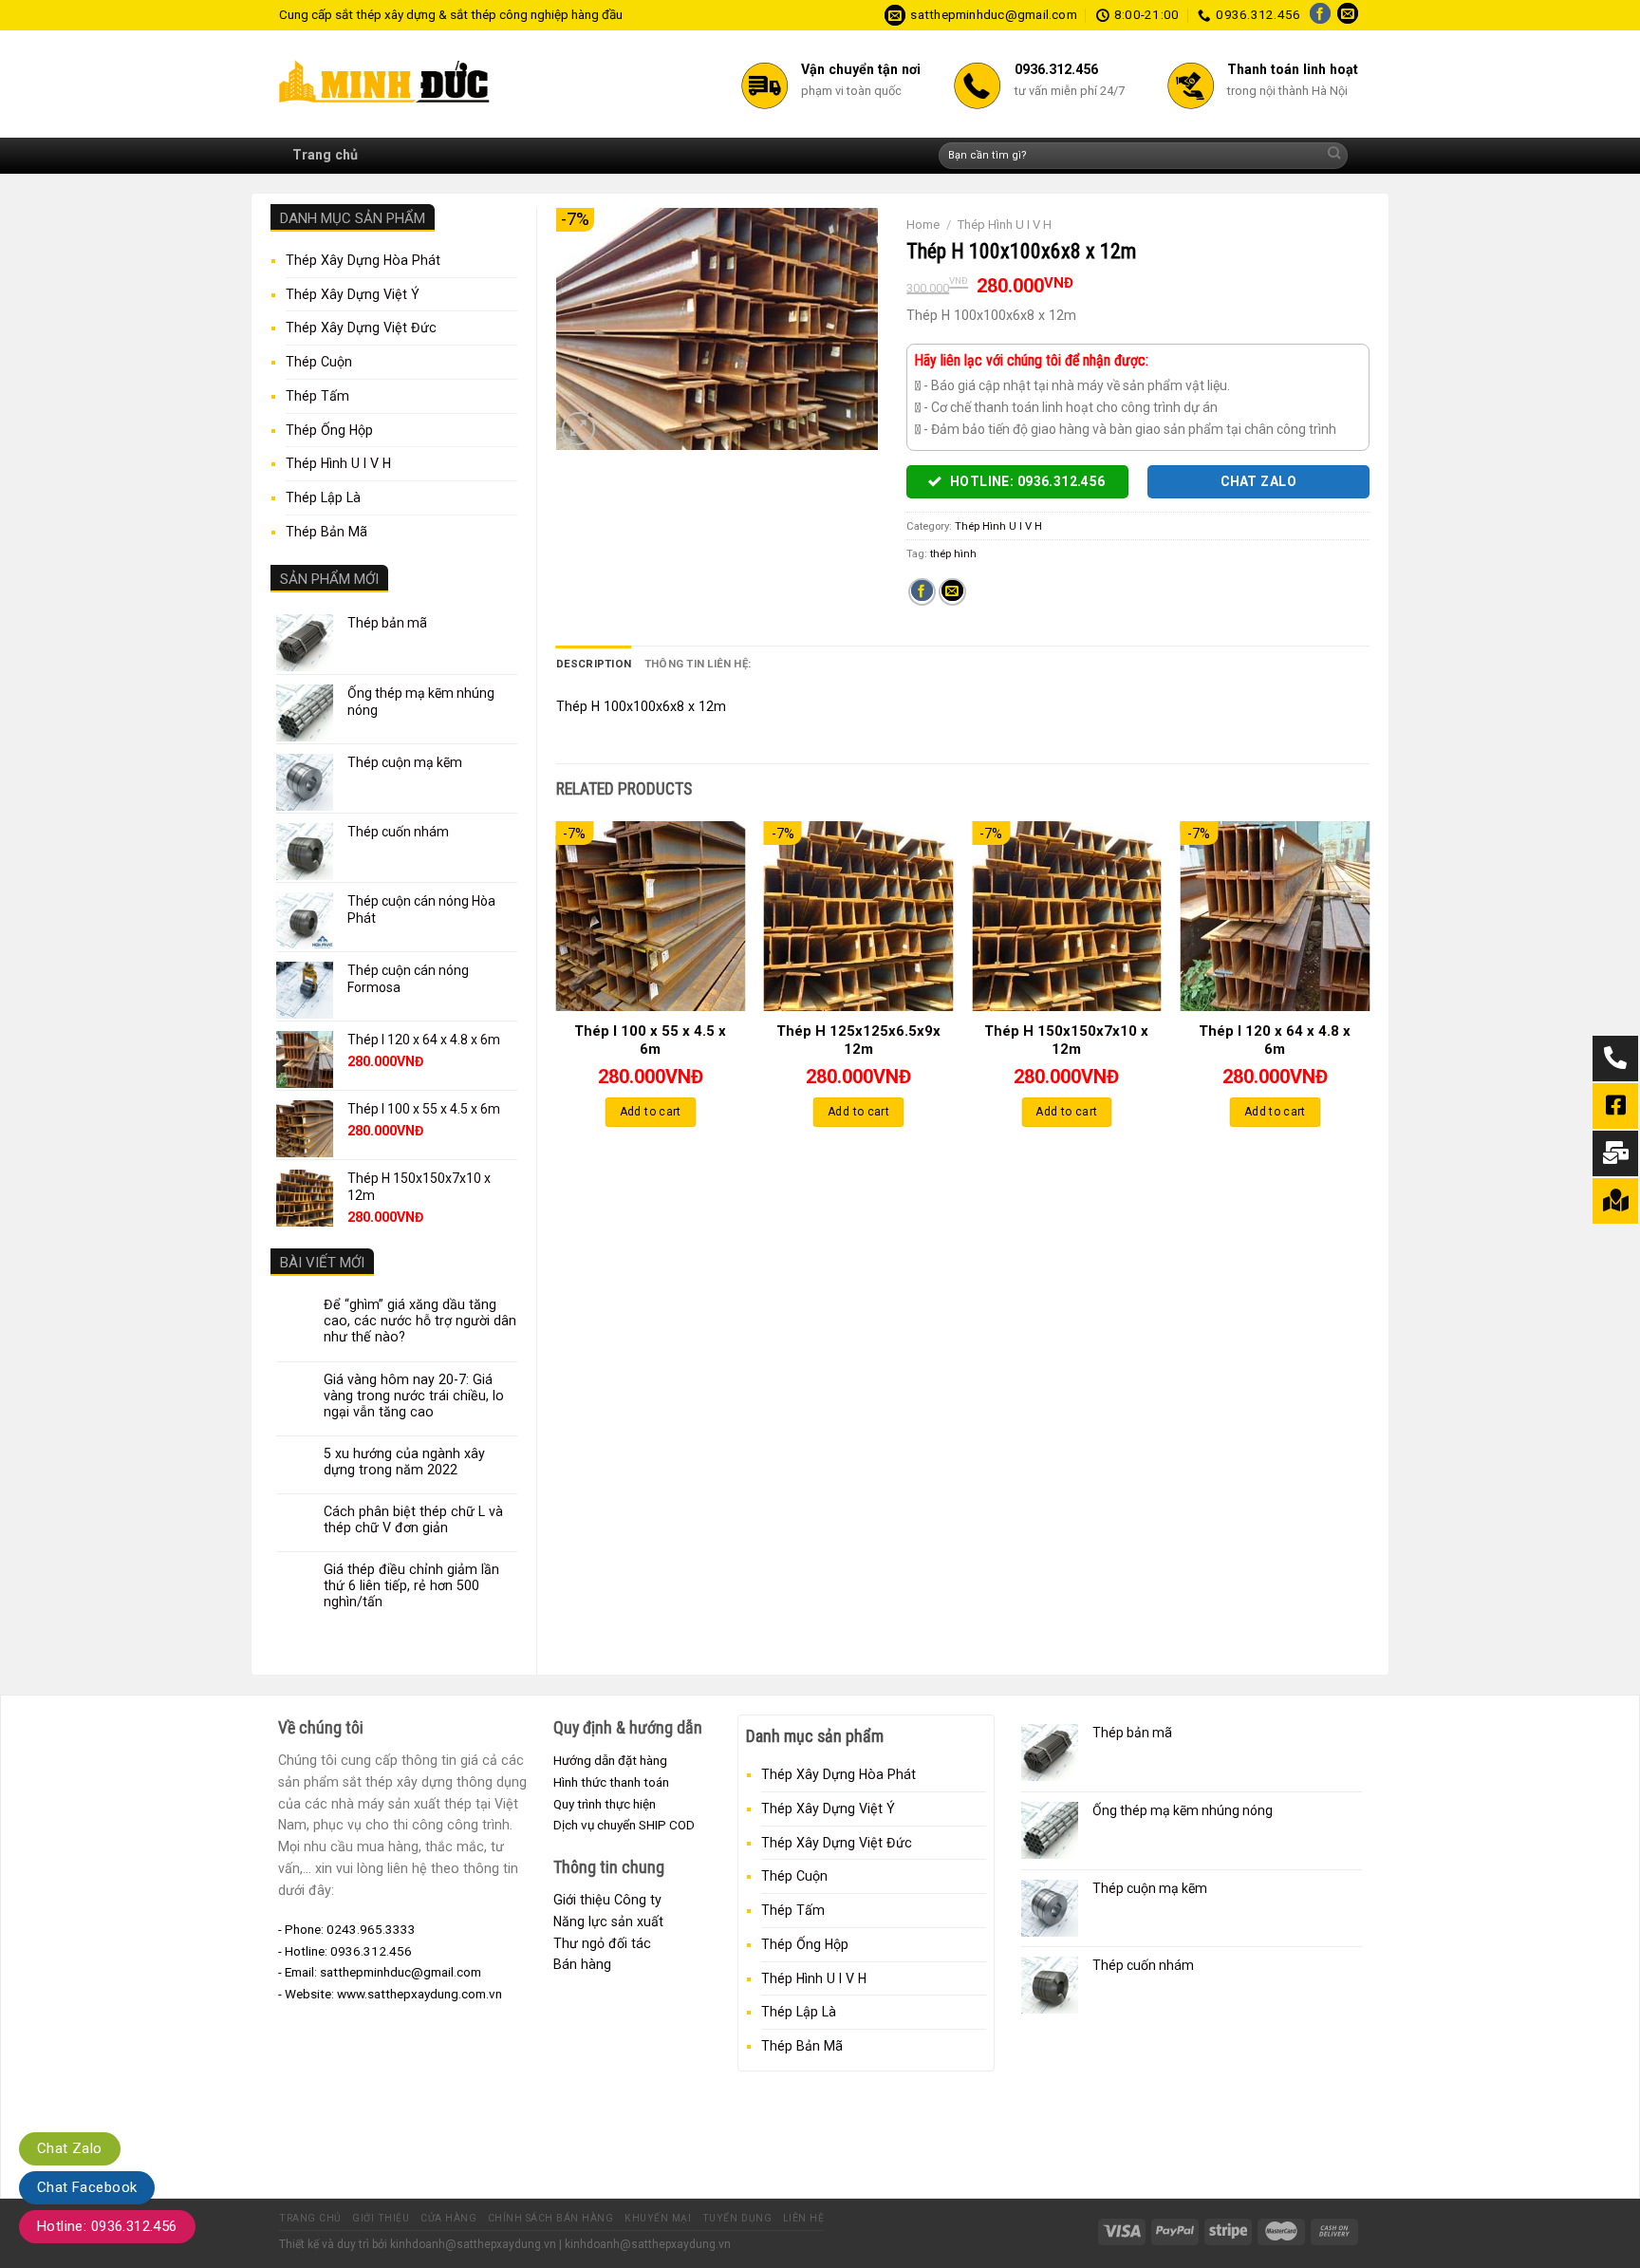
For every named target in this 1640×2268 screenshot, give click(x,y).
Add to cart (651, 1112)
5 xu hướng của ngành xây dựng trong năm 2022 (404, 1462)
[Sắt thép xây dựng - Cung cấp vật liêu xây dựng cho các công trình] (389, 84)
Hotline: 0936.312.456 (107, 2226)
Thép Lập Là (323, 497)
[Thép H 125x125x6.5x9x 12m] (859, 916)
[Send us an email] (1348, 15)
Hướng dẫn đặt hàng (610, 1760)
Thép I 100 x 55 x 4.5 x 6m (650, 1040)
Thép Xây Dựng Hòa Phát (363, 260)
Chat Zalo (70, 2148)
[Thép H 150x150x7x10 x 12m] (1067, 916)
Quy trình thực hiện (605, 1804)
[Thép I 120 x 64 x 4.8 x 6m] (1275, 916)
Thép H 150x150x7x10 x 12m (1066, 1040)
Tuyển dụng (737, 2218)
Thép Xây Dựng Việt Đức (361, 328)
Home (923, 225)
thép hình (953, 553)
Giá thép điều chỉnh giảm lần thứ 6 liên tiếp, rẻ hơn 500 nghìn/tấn (411, 1585)
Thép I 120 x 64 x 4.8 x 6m (1275, 1040)
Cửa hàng (448, 2218)
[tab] (594, 664)
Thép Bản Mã (326, 532)
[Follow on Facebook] (1320, 15)
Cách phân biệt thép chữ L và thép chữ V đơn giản (413, 1519)
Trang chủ (325, 155)
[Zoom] (578, 429)
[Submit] (1334, 156)
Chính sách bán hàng (551, 2218)
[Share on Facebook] (922, 592)
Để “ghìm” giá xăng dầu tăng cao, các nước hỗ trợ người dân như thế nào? (420, 1321)
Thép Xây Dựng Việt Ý (353, 294)
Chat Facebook (87, 2187)
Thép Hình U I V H (338, 463)
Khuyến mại (658, 2218)
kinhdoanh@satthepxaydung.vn (473, 2244)
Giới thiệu (381, 2218)
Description (594, 664)
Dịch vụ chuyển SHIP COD (624, 1825)
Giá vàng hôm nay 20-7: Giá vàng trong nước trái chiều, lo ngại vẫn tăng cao (414, 1396)
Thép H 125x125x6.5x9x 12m (858, 1040)
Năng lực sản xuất (608, 1921)
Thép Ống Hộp (329, 430)
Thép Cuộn (319, 362)
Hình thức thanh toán (611, 1782)
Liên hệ (804, 2218)
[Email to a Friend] (952, 592)
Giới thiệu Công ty (607, 1900)
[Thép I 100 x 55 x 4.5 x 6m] (650, 916)
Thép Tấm (317, 396)
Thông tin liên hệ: (698, 664)
